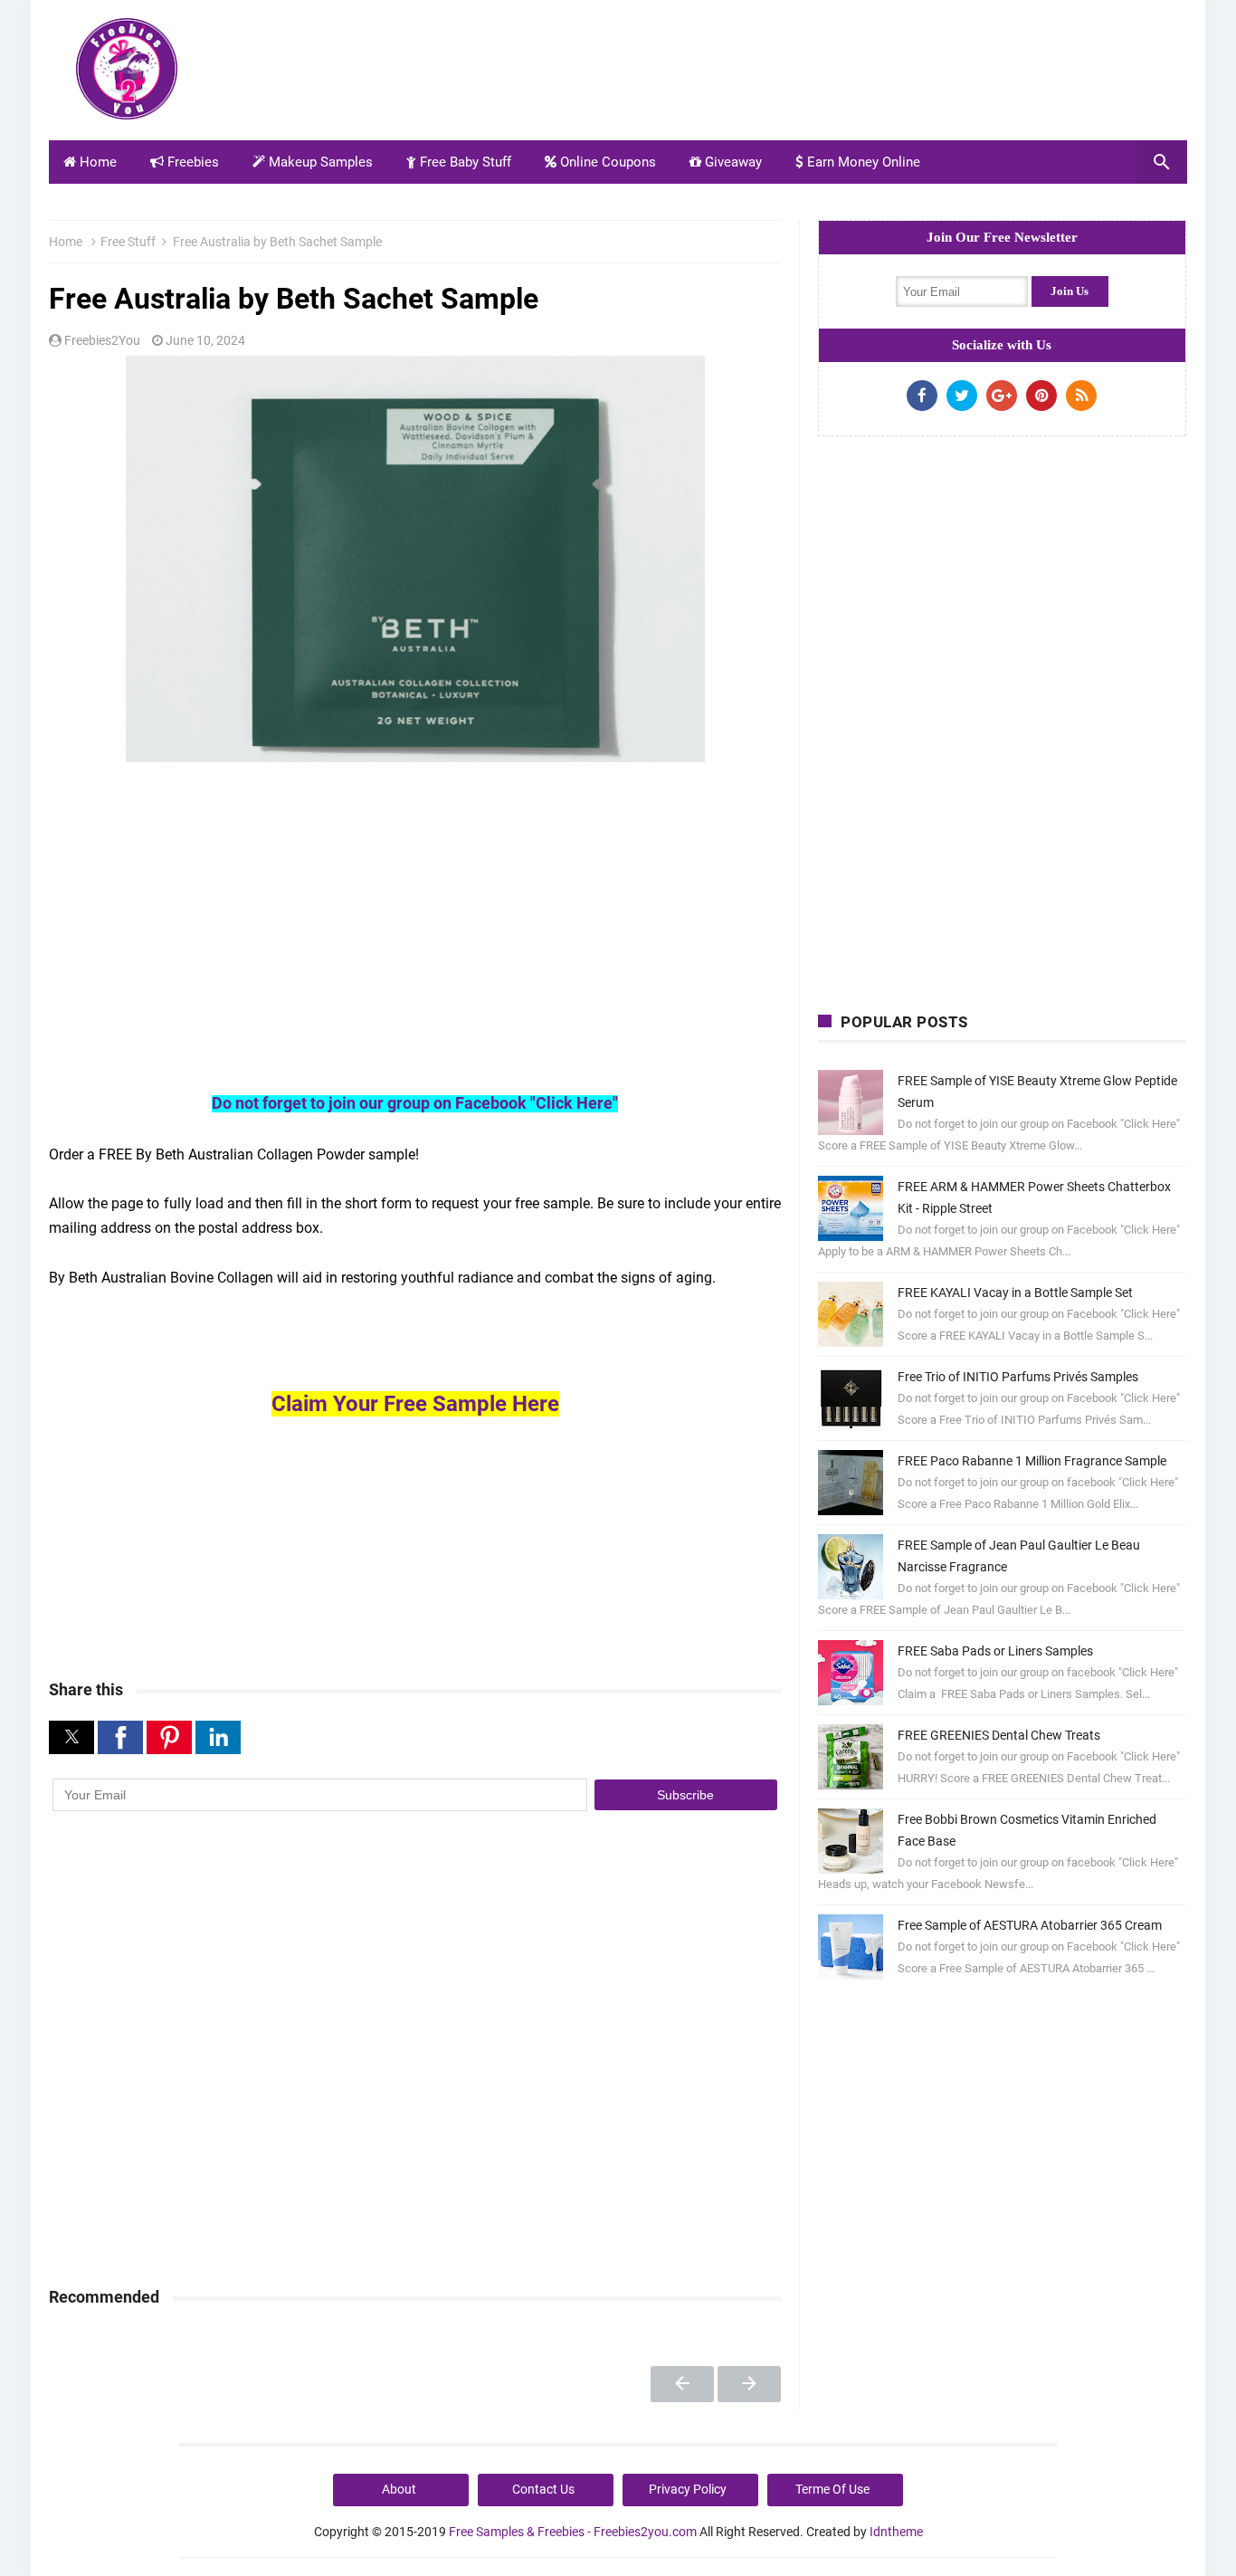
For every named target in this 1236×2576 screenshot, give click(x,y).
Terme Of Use (832, 2489)
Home (96, 162)
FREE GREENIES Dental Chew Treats (999, 1735)
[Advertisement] (858, 75)
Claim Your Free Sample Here (415, 1404)
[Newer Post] (682, 2384)
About (399, 2489)
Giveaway (732, 162)
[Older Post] (749, 2384)
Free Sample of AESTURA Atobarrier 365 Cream (1030, 1925)
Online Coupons (606, 162)
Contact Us (543, 2489)
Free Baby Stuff (464, 162)
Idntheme (896, 2532)
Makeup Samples (319, 162)
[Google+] (1002, 396)
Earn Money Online (862, 162)
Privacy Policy (688, 2489)
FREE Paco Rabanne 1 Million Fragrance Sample (1032, 1461)
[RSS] (1081, 396)
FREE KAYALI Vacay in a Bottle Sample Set (1015, 1293)
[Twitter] (962, 396)
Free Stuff (128, 242)
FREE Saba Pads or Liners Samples (995, 1651)
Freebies (191, 162)
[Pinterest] (1041, 396)
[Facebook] (922, 396)
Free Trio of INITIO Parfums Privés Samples (1018, 1377)
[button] (71, 1737)
